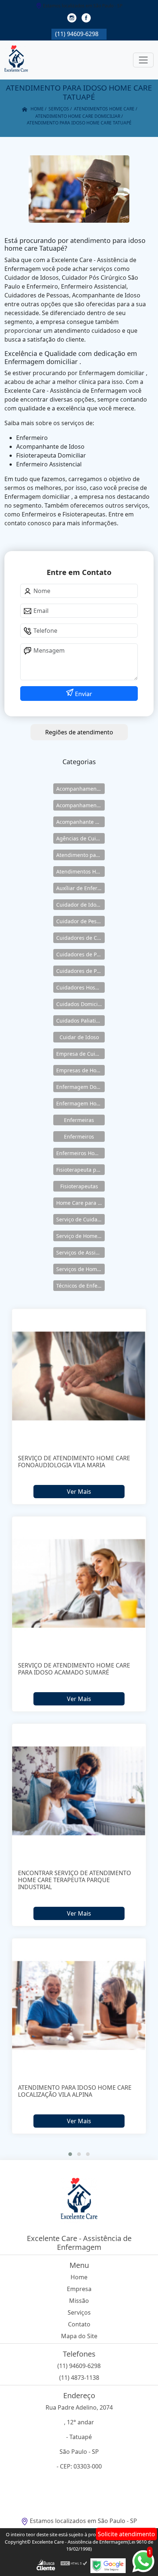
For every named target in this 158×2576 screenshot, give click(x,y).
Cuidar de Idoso (79, 1037)
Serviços (79, 2312)
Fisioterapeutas (79, 1186)
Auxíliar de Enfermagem (80, 888)
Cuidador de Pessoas (80, 921)
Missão (79, 2301)
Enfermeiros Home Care (80, 1153)
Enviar (83, 694)
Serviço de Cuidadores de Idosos (80, 1219)
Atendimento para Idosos (80, 855)
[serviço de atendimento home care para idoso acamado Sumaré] (79, 1583)
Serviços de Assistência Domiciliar (80, 1252)
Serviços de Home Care (80, 1269)
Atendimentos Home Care (80, 871)
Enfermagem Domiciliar (80, 1087)
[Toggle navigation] (143, 60)
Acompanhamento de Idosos (80, 789)
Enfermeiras (79, 1120)
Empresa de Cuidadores (80, 1054)
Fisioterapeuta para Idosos (80, 1170)
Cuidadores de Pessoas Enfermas (80, 971)
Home (79, 2277)
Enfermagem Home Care (80, 1103)
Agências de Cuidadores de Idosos (80, 838)
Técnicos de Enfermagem (80, 1286)
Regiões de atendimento (79, 732)
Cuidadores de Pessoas (80, 954)
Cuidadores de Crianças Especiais (80, 938)
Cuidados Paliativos (80, 1021)
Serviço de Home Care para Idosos (80, 1236)
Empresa (79, 2289)
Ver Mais (79, 1492)
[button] (70, 2154)
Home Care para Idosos (80, 1203)
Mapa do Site (79, 2336)
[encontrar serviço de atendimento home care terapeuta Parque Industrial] (79, 1791)
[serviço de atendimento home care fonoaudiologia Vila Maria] (79, 1376)
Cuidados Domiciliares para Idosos (80, 1004)
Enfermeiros (79, 1137)
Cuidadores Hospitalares (80, 987)
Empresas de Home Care (80, 1070)
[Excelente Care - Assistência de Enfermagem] (16, 60)
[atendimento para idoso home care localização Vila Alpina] (79, 2005)
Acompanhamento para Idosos (80, 805)
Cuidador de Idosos (80, 905)
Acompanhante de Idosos (80, 822)
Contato (79, 2324)
